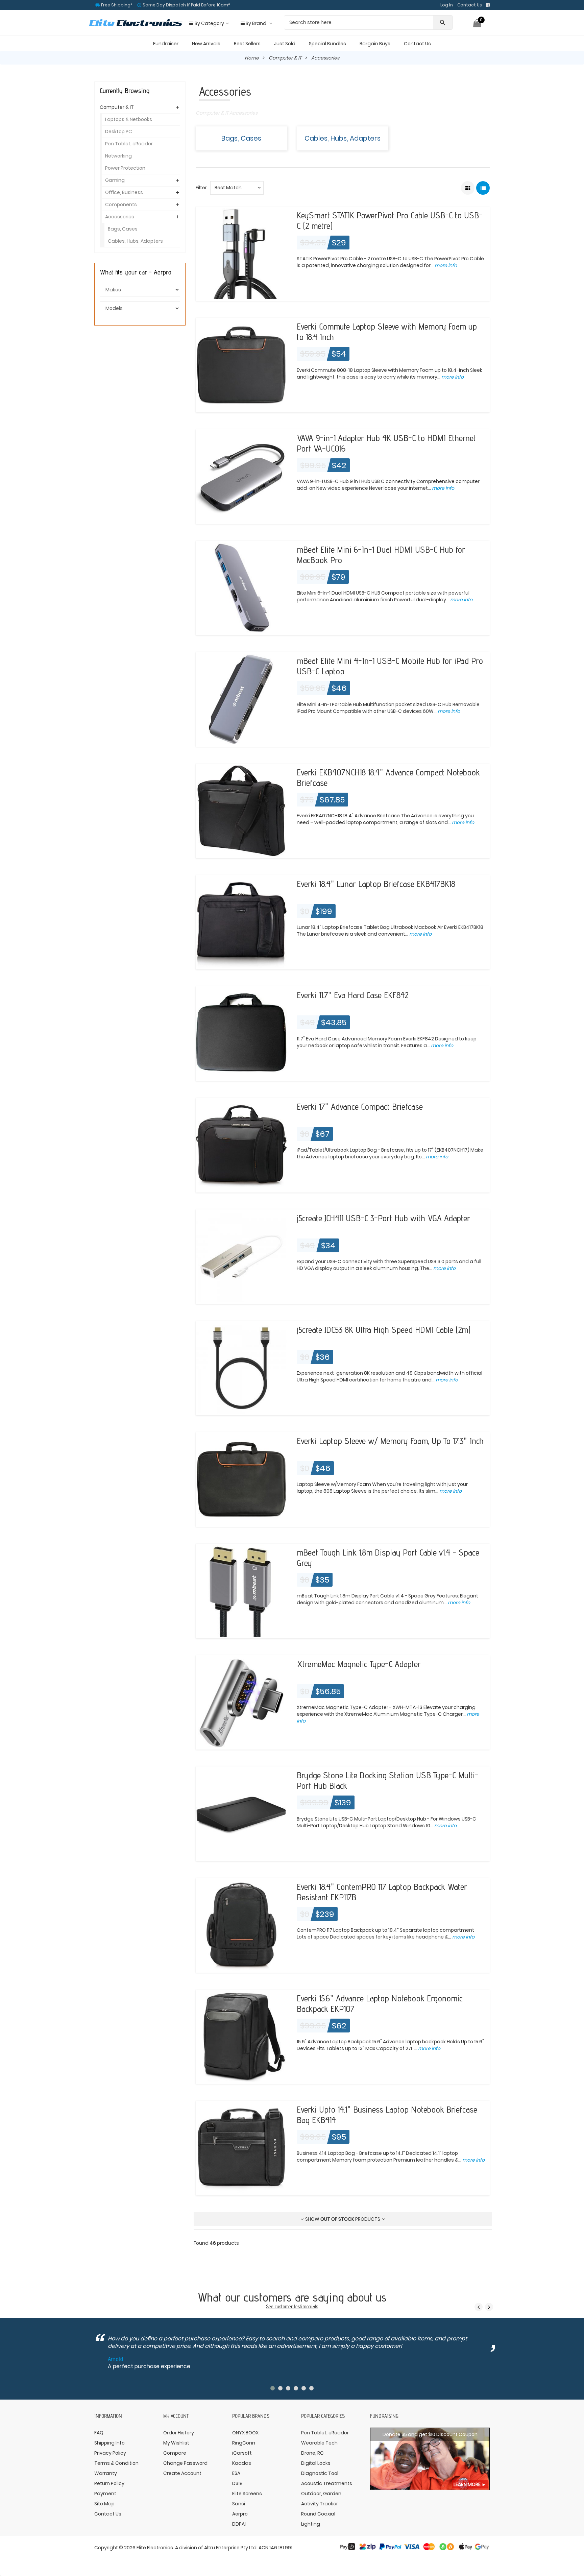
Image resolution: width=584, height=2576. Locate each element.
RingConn (244, 2443)
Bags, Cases (241, 138)
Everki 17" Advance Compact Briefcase (360, 1106)
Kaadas (242, 2463)
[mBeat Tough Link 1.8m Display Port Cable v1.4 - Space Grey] (241, 1591)
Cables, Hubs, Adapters (343, 138)
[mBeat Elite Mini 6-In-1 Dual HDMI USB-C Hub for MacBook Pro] (241, 587)
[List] (483, 188)
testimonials (306, 2306)
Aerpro (240, 2514)
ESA (236, 2473)
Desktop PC (119, 131)
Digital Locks (316, 2463)
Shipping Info (109, 2443)
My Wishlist (176, 2443)
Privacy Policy (110, 2453)
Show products (343, 2219)
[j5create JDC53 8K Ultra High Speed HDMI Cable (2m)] (241, 1368)
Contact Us (470, 5)
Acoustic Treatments (327, 2483)
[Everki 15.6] (241, 2036)
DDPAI (239, 2524)
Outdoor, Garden (321, 2494)
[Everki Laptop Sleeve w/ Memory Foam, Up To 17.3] (241, 1479)
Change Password (185, 2463)
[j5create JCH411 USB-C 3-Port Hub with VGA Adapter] (241, 1256)
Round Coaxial (318, 2514)
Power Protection (125, 168)
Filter (201, 188)
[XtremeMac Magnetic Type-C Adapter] (241, 1702)
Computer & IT (285, 58)
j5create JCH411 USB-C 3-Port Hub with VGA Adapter (383, 1218)
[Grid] (468, 188)
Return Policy (109, 2483)
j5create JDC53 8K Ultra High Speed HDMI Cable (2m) (384, 1330)
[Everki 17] (241, 1145)
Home (252, 58)
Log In (447, 5)
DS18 (237, 2483)
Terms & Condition (116, 2463)
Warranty (106, 2473)
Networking (118, 156)
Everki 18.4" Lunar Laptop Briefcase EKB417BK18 (376, 884)
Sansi (239, 2504)
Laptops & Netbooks (129, 119)
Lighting (311, 2524)
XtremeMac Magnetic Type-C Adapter (359, 1664)
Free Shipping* (116, 5)
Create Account (182, 2473)
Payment (105, 2494)
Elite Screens (247, 2494)
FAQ (99, 2433)
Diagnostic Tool (320, 2473)
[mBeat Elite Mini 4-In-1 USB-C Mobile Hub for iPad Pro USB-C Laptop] (241, 699)
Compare (175, 2453)
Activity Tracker (320, 2504)
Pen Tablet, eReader (129, 144)
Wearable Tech (319, 2443)
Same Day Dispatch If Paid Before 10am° (186, 5)
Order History (179, 2433)
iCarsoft (242, 2453)
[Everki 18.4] (241, 922)
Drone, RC (312, 2453)
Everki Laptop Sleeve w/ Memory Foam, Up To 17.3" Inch (390, 1441)
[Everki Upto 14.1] (241, 2148)
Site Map (104, 2504)
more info (445, 265)
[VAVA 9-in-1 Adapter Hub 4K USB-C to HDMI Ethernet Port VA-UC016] (241, 476)
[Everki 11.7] (241, 1033)
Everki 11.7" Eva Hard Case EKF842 (352, 995)
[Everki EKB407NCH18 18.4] (241, 811)
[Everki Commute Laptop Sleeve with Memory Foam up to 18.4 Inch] (241, 365)
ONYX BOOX (245, 2433)
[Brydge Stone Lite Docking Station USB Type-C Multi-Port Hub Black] (241, 1813)
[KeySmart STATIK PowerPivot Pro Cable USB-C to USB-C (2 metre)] (241, 253)
